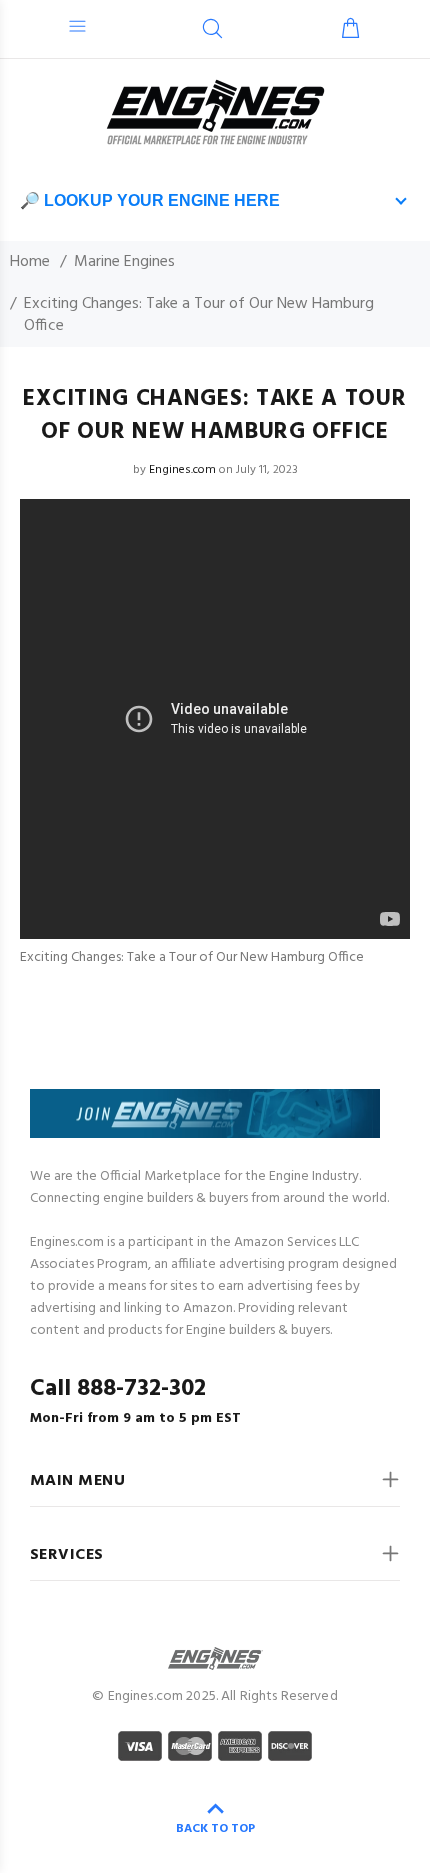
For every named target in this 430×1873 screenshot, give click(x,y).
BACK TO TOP (215, 1829)
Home (30, 262)
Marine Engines (124, 262)
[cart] (350, 31)
